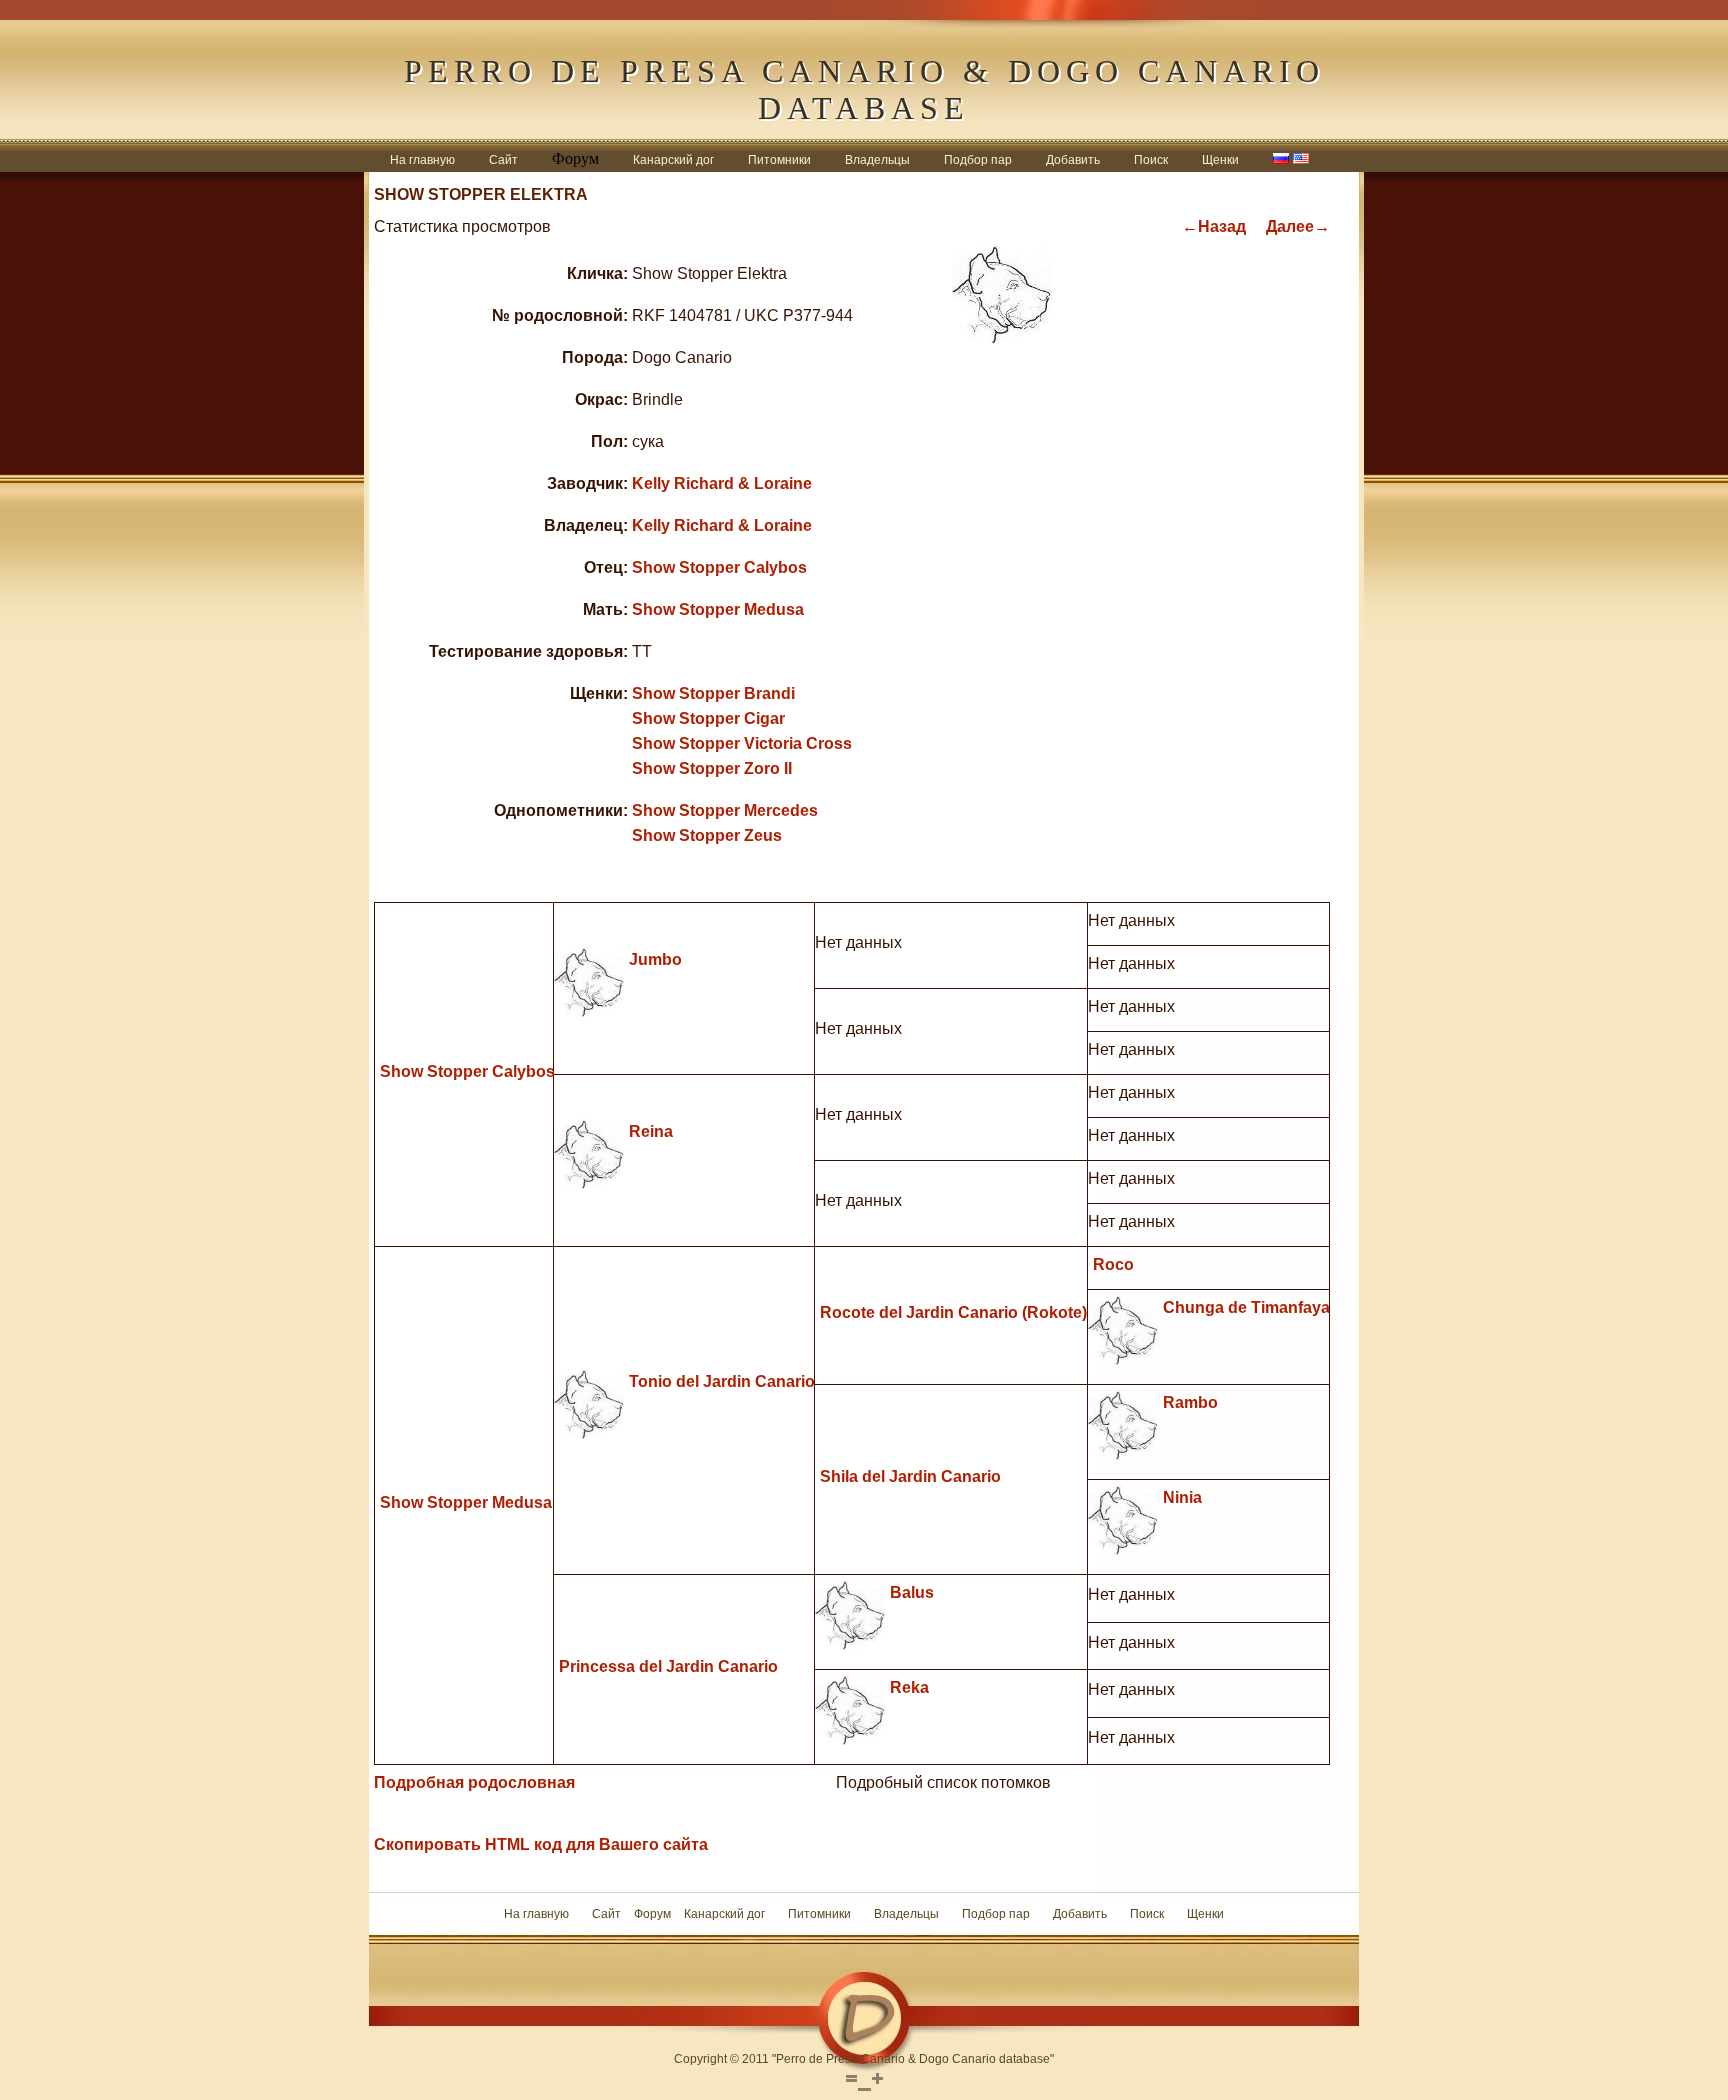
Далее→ (1298, 226)
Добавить (1073, 160)
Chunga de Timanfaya (1246, 1307)
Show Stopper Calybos (719, 567)
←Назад (1214, 226)
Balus (912, 1592)
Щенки (1220, 160)
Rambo (1190, 1402)
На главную (422, 160)
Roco (1113, 1264)
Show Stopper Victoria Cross (742, 743)
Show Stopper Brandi (713, 693)
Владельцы (877, 160)
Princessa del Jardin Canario (668, 1666)
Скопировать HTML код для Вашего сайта (541, 1844)
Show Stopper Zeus (707, 835)
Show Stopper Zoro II (712, 768)
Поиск (1151, 160)
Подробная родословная (474, 1782)
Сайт (503, 160)
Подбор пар (978, 160)
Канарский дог (673, 160)
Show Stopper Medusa (718, 609)
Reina (651, 1131)
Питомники (779, 160)
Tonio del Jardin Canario (722, 1381)
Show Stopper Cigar (708, 718)
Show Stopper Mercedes (725, 810)
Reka (909, 1687)
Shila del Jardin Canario (910, 1476)
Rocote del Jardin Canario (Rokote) (953, 1312)
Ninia (1182, 1497)
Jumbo (655, 959)
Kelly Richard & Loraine (722, 483)
